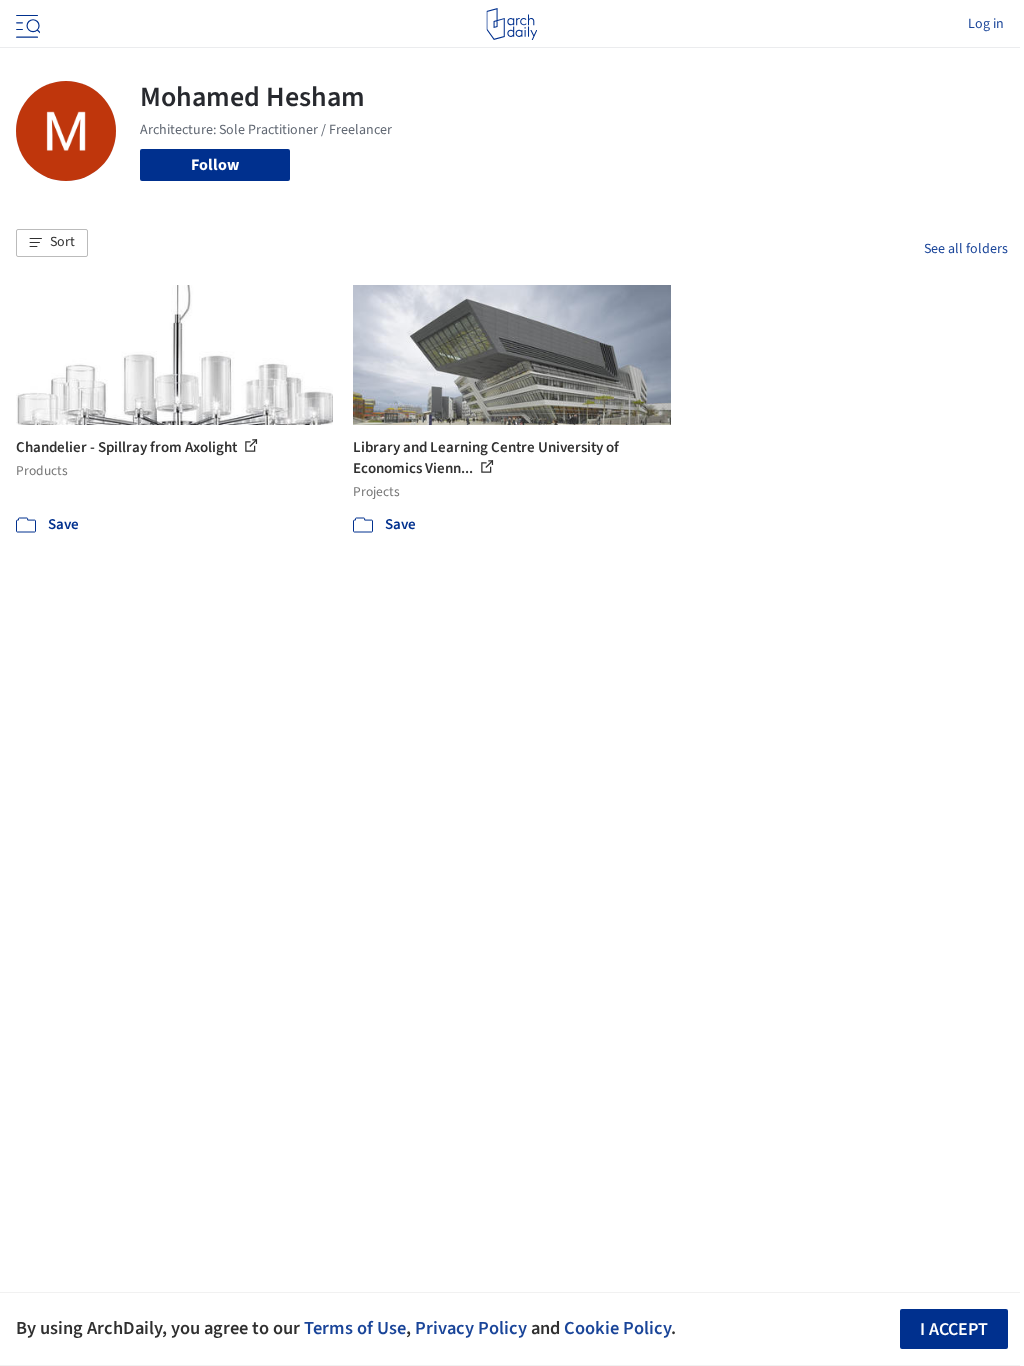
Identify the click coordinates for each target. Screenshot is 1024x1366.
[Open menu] (26, 24)
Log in (986, 24)
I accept (954, 1329)
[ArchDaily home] (511, 24)
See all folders (966, 249)
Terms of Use (355, 1328)
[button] (52, 243)
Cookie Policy (617, 1328)
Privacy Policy (471, 1328)
